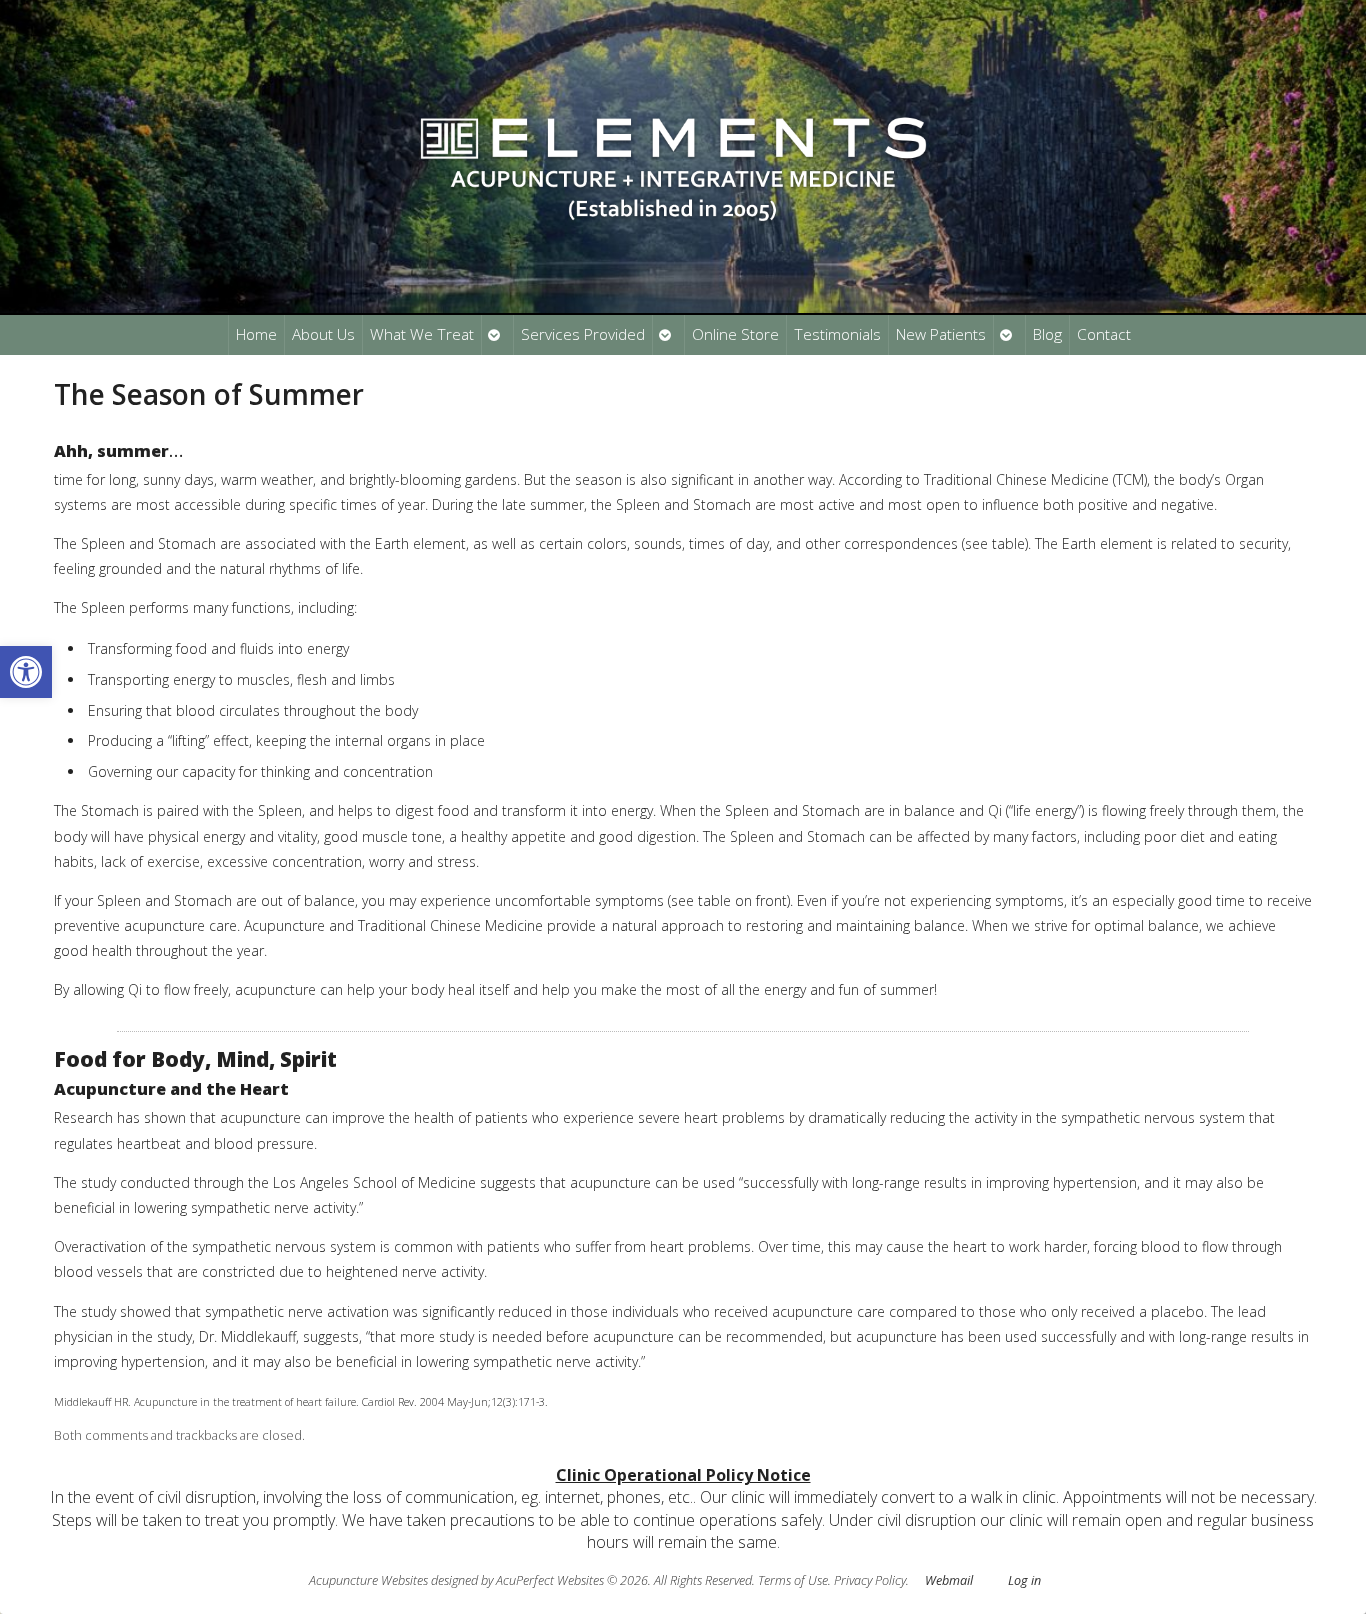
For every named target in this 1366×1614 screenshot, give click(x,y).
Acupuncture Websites (368, 1580)
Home (256, 334)
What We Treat (422, 334)
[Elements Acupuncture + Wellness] (683, 156)
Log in (1024, 1580)
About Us (323, 334)
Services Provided (583, 334)
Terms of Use (793, 1580)
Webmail (949, 1580)
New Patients (941, 334)
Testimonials (837, 334)
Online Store (735, 334)
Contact (1104, 334)
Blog (1047, 334)
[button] (26, 672)
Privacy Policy (870, 1580)
